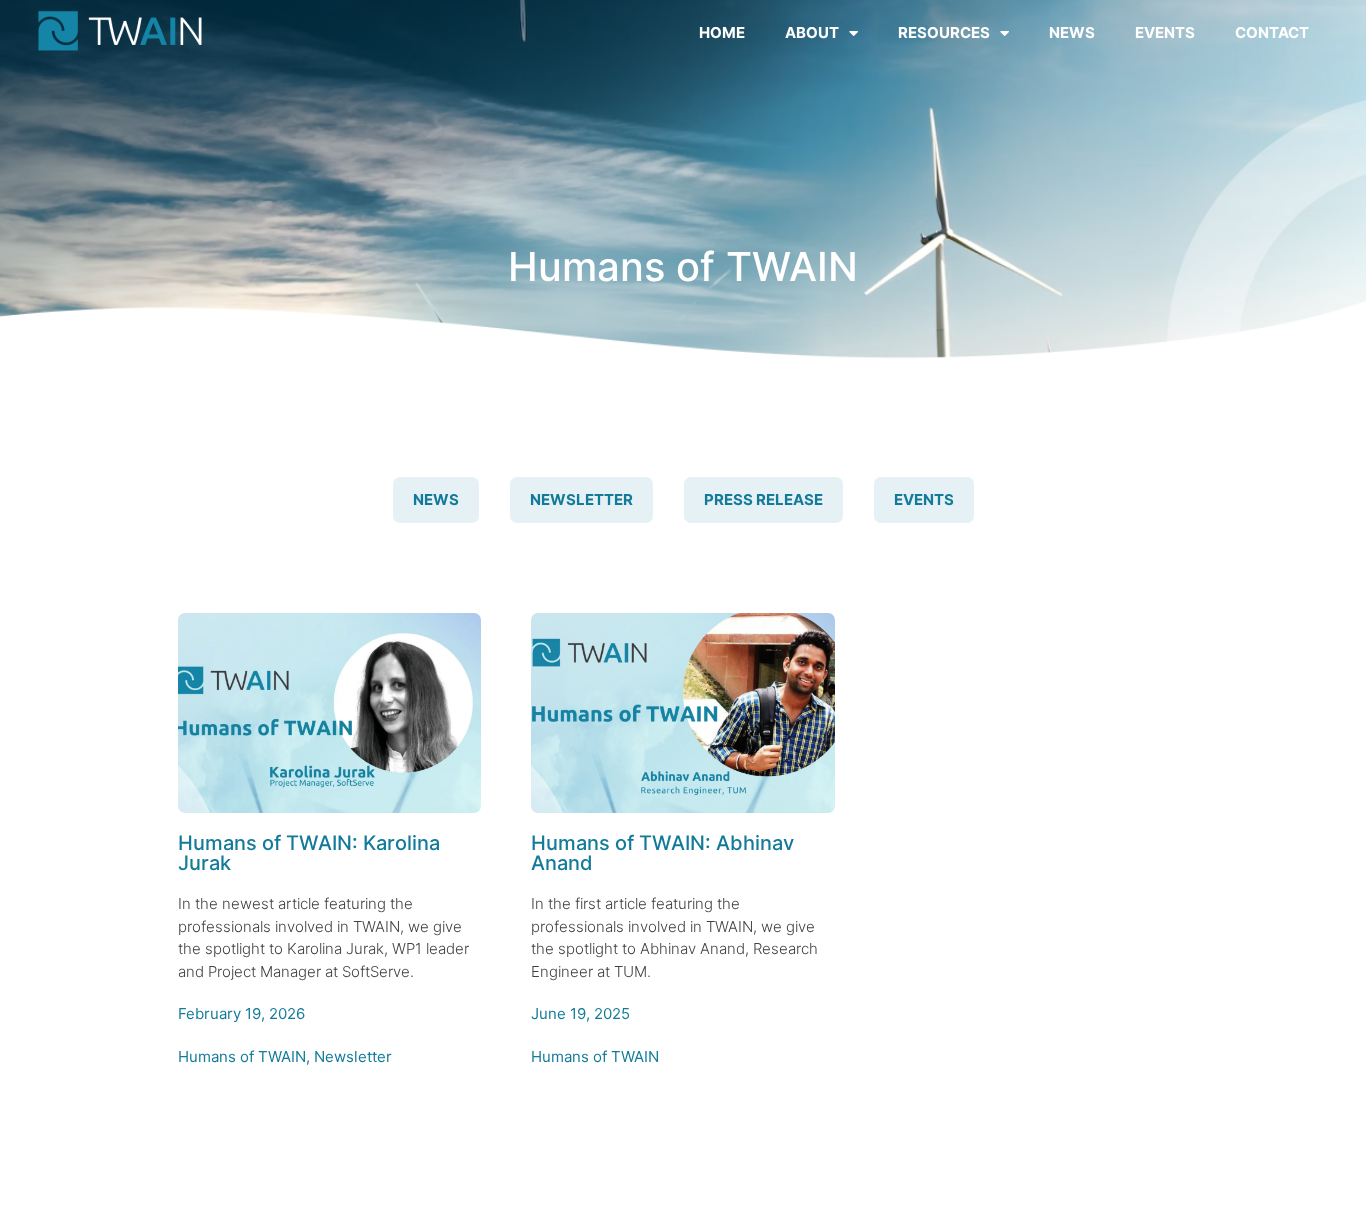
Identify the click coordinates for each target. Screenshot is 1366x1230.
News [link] (436, 499)
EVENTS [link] (1165, 32)
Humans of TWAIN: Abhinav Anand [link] (662, 853)
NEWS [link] (1072, 32)
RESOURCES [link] (944, 32)
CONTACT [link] (1272, 32)
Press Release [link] (763, 499)
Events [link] (924, 499)
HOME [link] (722, 32)
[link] (120, 31)
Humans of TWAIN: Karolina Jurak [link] (309, 853)
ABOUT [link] (812, 32)
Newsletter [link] (581, 499)
